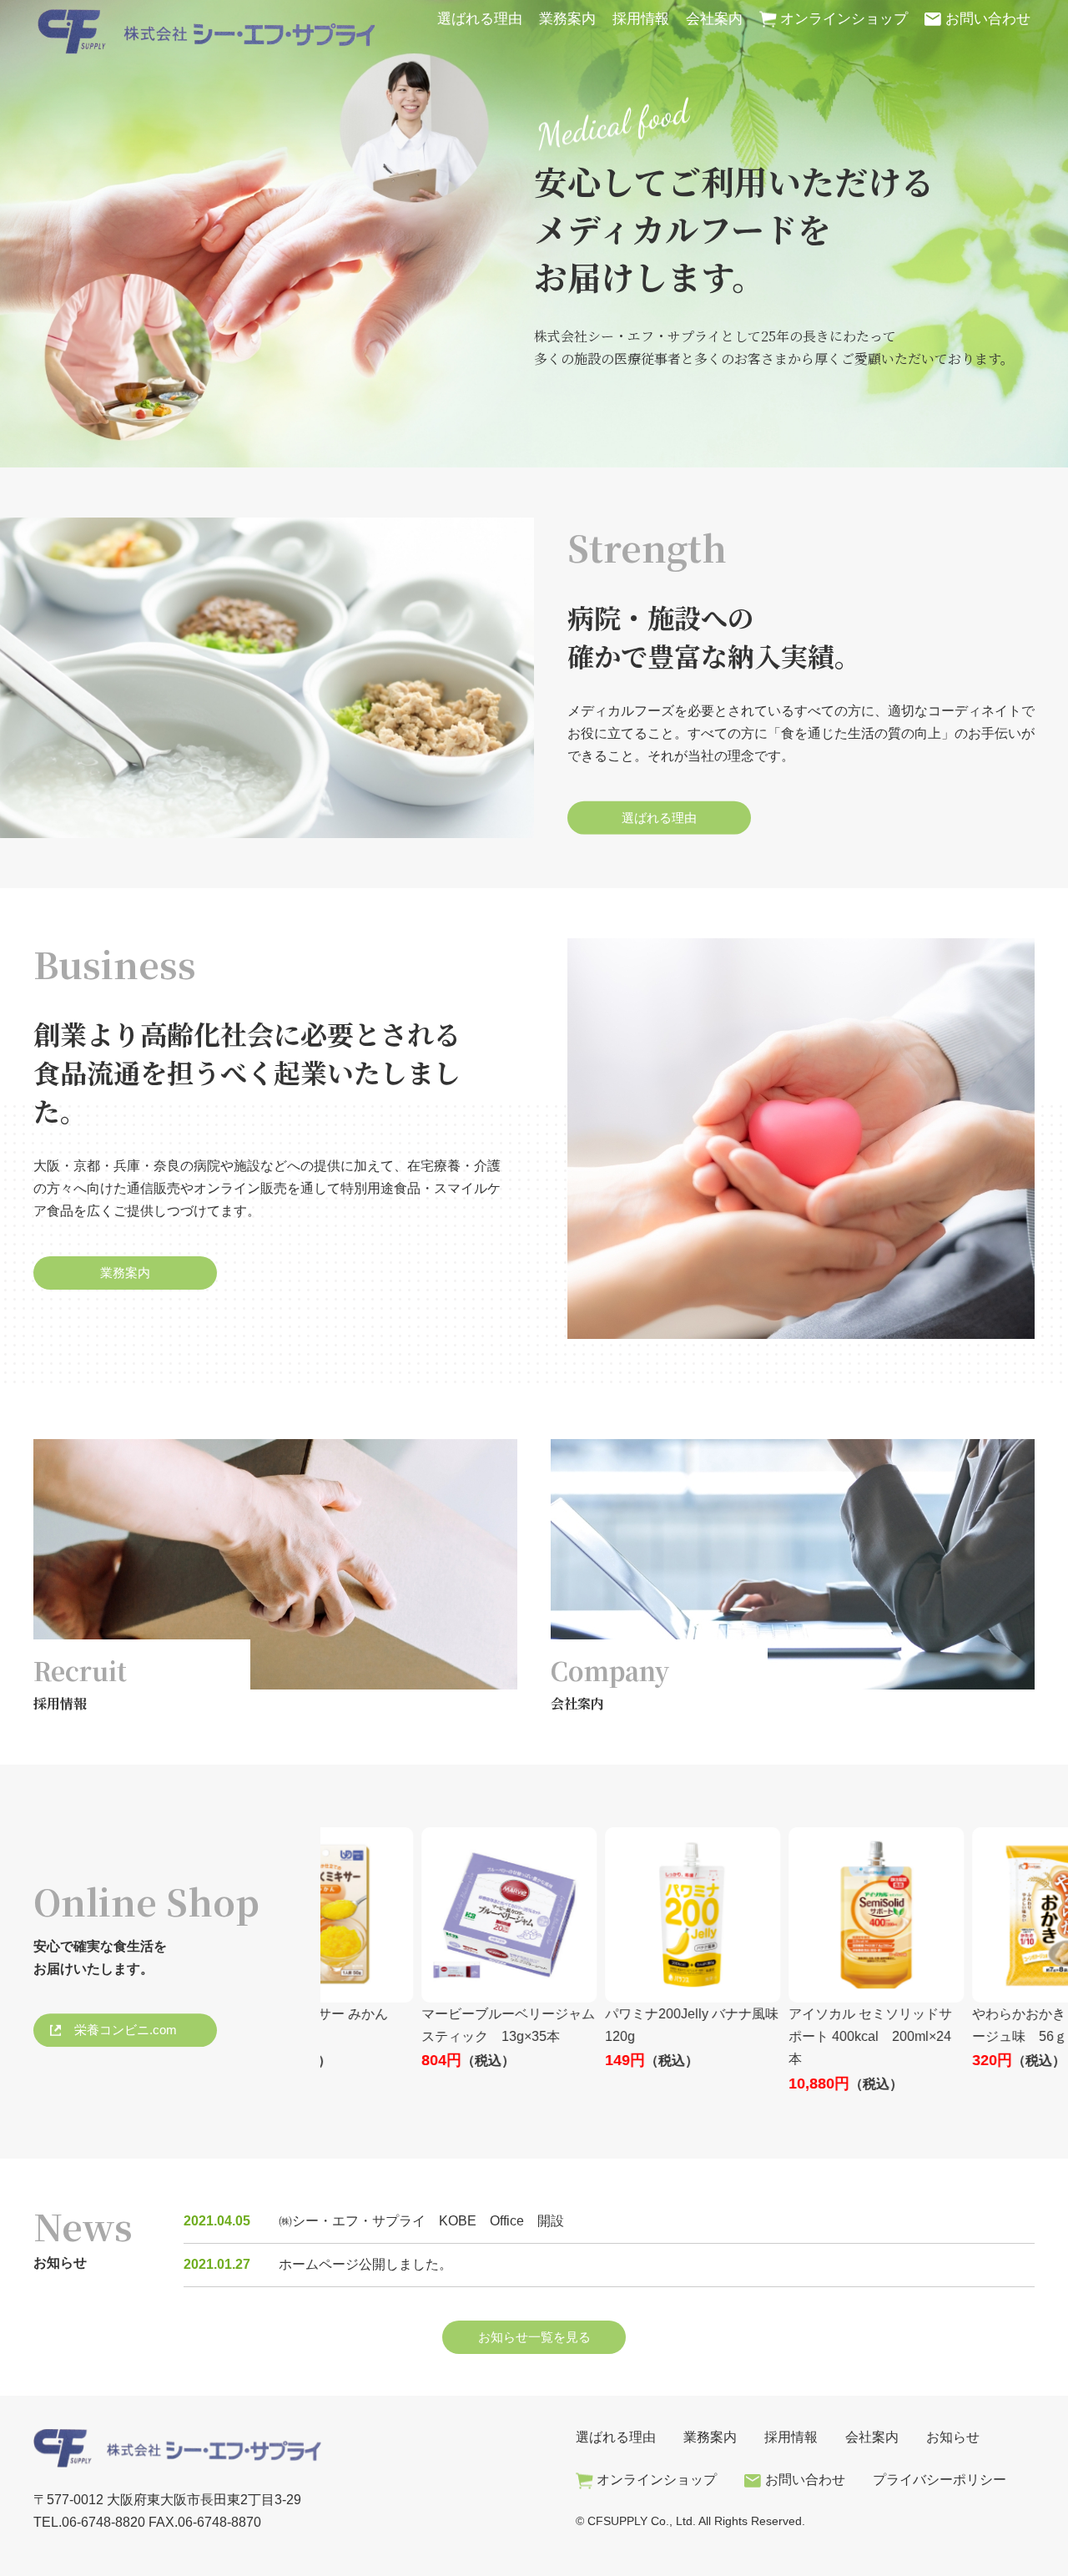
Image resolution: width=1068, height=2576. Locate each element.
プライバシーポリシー (940, 2480)
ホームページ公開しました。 (365, 2264)
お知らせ (953, 2437)
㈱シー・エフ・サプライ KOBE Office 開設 (421, 2221)
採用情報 (641, 19)
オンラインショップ (844, 19)
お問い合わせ (988, 19)
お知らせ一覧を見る (534, 2337)
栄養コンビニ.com (126, 2030)
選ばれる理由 (480, 19)
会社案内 (714, 19)
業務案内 (567, 19)
